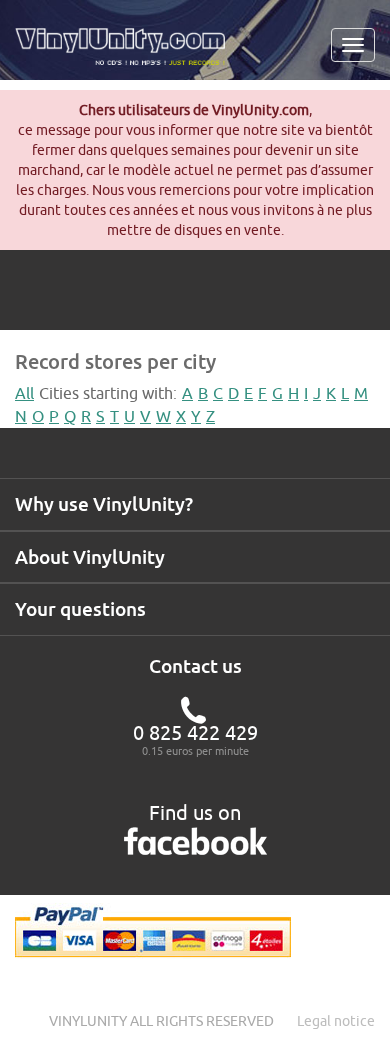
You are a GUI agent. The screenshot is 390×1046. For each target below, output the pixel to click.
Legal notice (336, 1021)
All (24, 393)
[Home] (127, 54)
